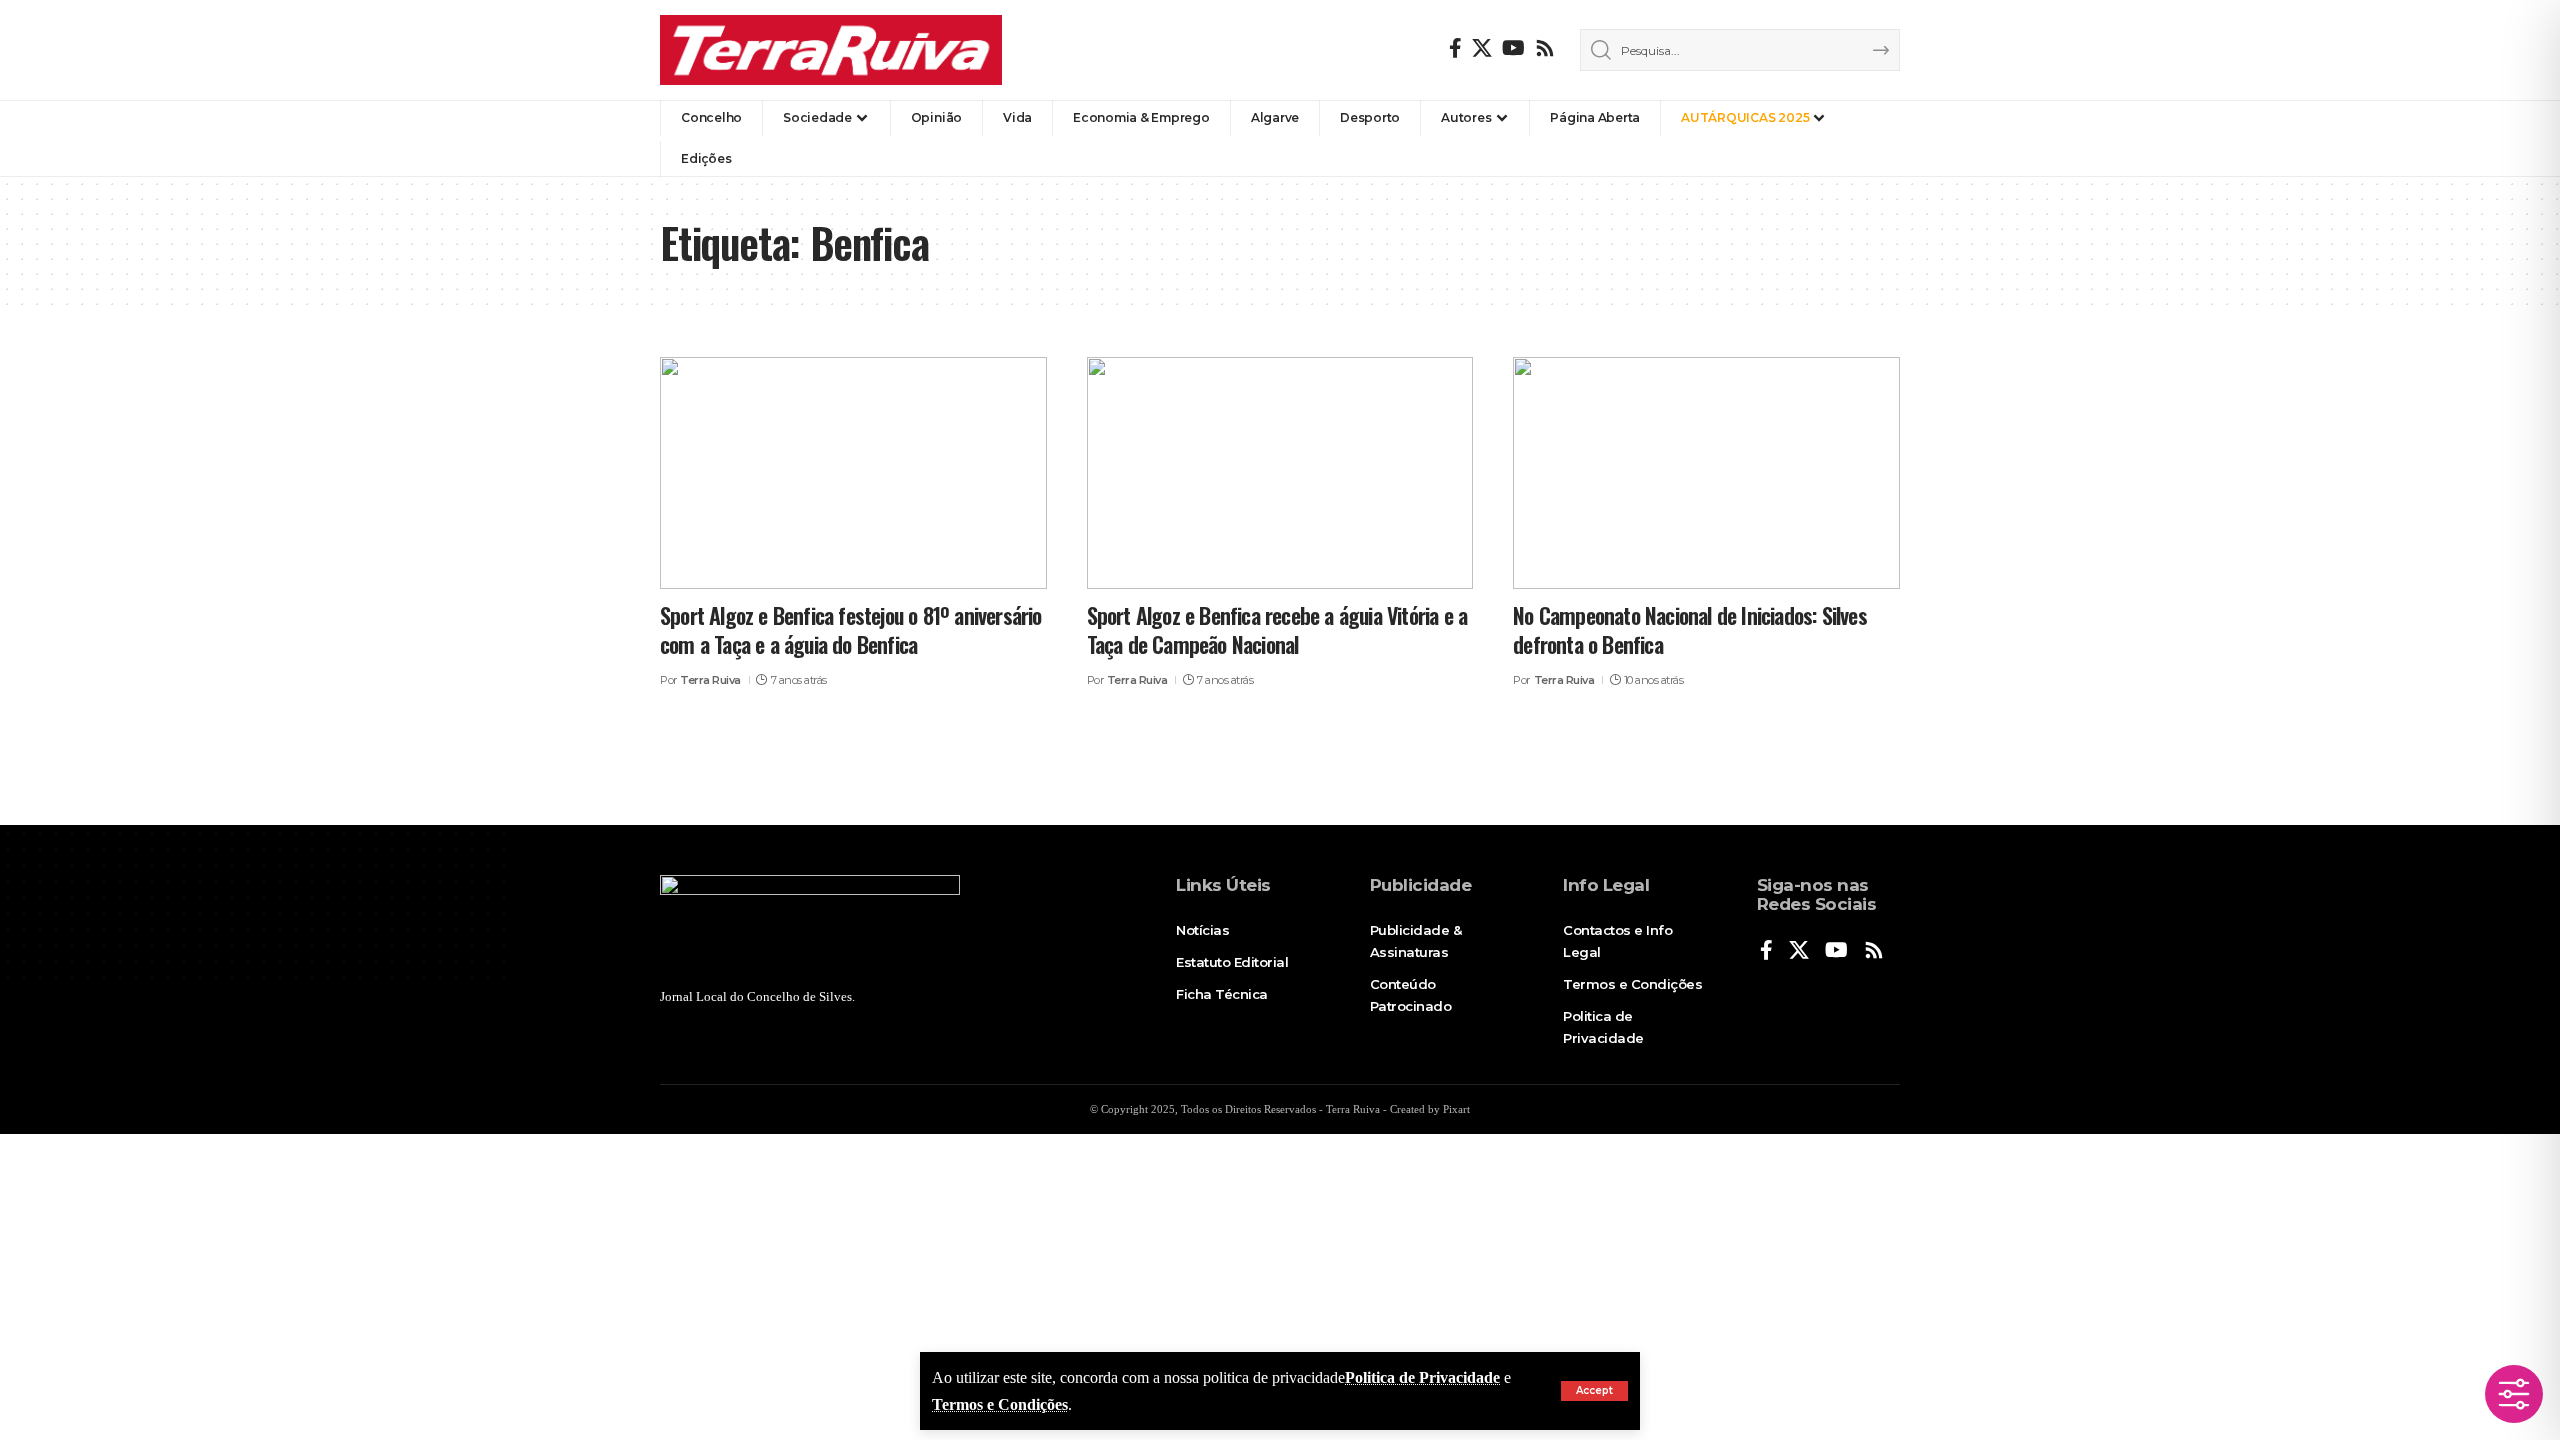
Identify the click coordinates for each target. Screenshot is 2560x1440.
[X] (1482, 48)
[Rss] (1545, 48)
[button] (1594, 1391)
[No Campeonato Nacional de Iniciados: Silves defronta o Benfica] (1706, 473)
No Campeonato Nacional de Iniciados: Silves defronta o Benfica (1690, 629)
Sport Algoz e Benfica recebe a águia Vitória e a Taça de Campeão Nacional (1277, 629)
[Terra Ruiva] (831, 50)
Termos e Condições (1000, 1404)
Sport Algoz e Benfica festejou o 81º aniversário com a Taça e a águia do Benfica (851, 629)
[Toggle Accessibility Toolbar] (2514, 1394)
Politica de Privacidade (1422, 1377)
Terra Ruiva (710, 680)
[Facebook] (1455, 48)
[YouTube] (1513, 48)
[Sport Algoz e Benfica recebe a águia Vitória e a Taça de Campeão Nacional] (1280, 473)
